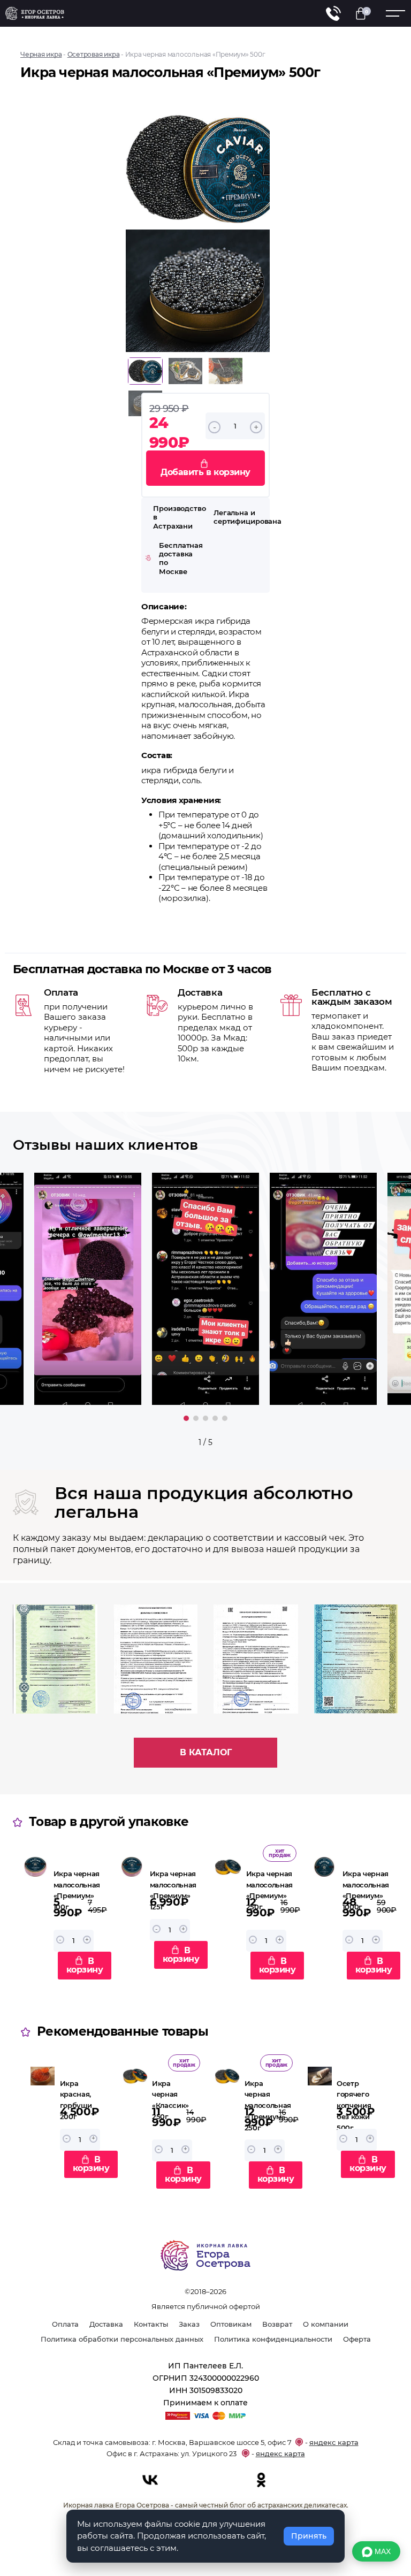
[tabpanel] (205, 1289)
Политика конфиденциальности (273, 2339)
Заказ (189, 2324)
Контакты (151, 2324)
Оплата (65, 2324)
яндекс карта (334, 2442)
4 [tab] (215, 1418)
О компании (326, 2324)
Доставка (106, 2324)
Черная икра (41, 54)
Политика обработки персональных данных (122, 2339)
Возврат (277, 2324)
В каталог (206, 1752)
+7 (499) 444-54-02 (333, 13)
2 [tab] (196, 1418)
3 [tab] (205, 1418)
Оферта (357, 2339)
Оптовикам (231, 2324)
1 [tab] (186, 1418)
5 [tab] (225, 1418)
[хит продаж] (228, 1917)
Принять (309, 2536)
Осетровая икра (94, 54)
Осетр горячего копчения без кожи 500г (354, 2105)
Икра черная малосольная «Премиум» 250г (268, 2105)
